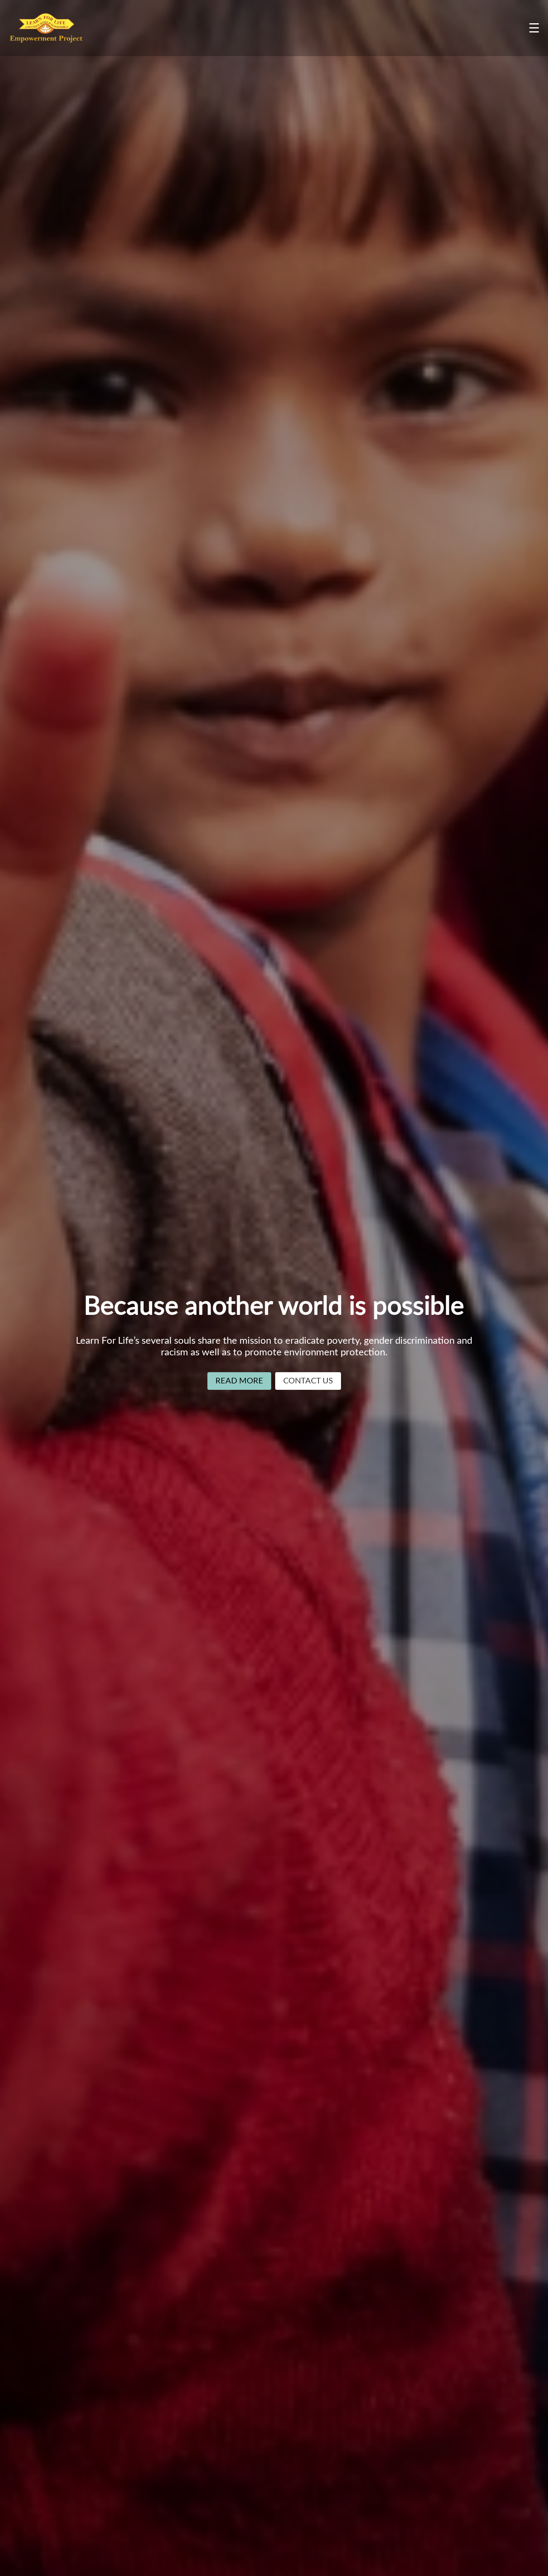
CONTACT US (308, 1381)
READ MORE (239, 1381)
